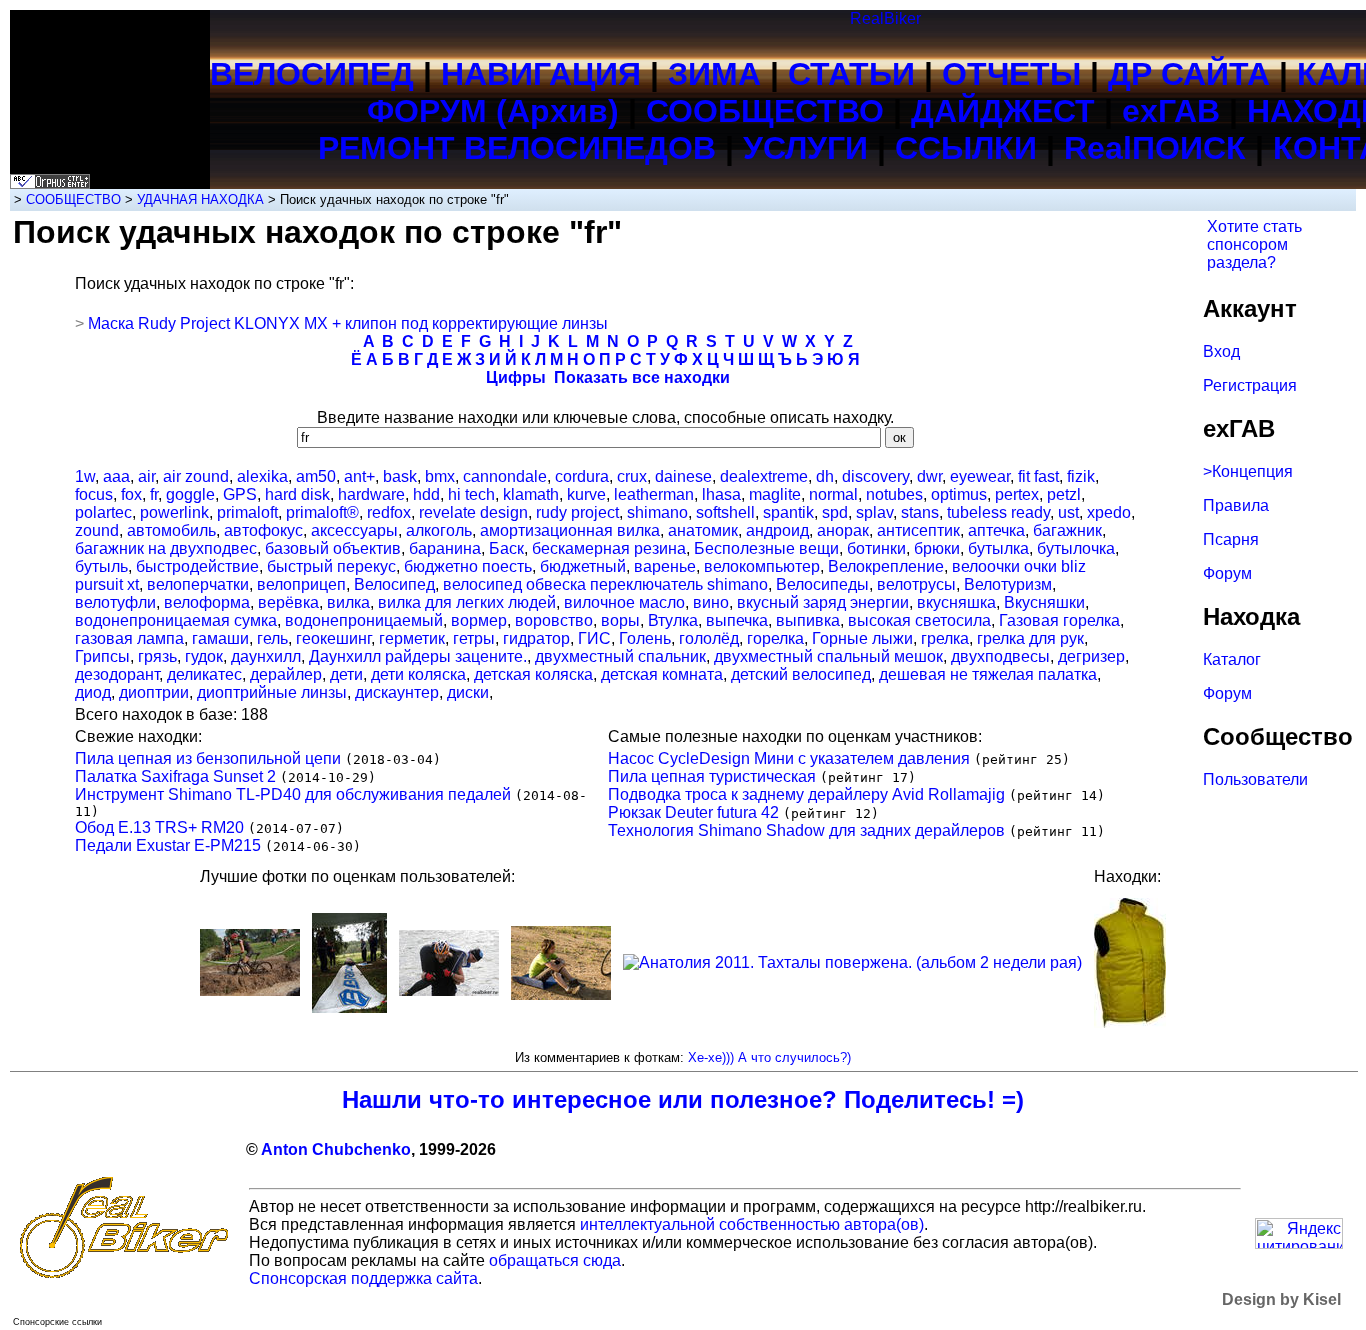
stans (920, 512)
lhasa (721, 494)
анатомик (703, 530)
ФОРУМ (427, 111)
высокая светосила (919, 620)
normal (833, 494)
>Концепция (1248, 471)
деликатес (204, 674)
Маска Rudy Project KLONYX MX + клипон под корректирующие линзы (348, 323)
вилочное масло (624, 602)
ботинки (876, 548)
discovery (875, 476)
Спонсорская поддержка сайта (363, 1278)
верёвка (288, 602)
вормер (479, 620)
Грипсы (102, 656)
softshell (725, 512)
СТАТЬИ (851, 74)
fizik (1081, 476)
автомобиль (171, 530)
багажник (1067, 530)
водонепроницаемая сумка (176, 620)
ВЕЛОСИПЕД (312, 74)
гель (272, 638)
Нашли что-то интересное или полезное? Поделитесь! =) (683, 1099)
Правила (1236, 505)
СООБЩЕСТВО (765, 111)
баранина (445, 548)
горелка (775, 638)
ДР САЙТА (1189, 74)
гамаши (220, 638)
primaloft (247, 512)
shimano (657, 512)
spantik (788, 512)
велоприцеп (301, 584)
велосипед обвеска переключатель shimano (605, 584)
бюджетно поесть (468, 566)
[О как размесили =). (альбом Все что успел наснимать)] (250, 990)
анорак (843, 530)
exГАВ (1171, 111)
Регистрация (1250, 385)
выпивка (808, 620)
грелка (945, 638)
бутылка (998, 548)
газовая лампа (129, 638)
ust (1068, 512)
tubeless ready (998, 512)
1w (85, 476)
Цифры (516, 377)
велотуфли (115, 602)
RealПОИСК (1155, 148)
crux (632, 476)
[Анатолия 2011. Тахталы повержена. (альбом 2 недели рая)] (852, 962)
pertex (1017, 494)
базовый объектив (333, 548)
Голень (645, 638)
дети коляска (418, 674)
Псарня (1231, 539)
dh (825, 476)
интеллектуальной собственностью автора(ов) (752, 1224)
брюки (937, 548)
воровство (554, 620)
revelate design (473, 512)
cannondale (505, 476)
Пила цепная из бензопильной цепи (208, 758)
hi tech (471, 494)
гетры (474, 638)
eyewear (980, 476)
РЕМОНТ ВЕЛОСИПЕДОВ (517, 148)
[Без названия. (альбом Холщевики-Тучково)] (561, 994)
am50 (316, 476)
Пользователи (1255, 779)
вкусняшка (956, 602)
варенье (665, 566)
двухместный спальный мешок (828, 656)
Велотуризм (1008, 584)
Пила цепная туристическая (712, 776)
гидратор (536, 638)
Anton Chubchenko (336, 1149)
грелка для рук (1030, 638)
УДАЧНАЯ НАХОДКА (200, 199)
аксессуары (354, 530)
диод (93, 692)
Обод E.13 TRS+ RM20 (159, 827)
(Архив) (557, 111)
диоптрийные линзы (272, 692)
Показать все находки (642, 377)
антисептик (918, 530)
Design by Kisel (1281, 1299)
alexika (262, 476)
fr (154, 494)
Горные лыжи (862, 638)
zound (97, 530)
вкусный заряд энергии (823, 602)
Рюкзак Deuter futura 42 (693, 812)
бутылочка (1076, 548)
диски (468, 692)
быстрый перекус (331, 566)
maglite (775, 494)
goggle (190, 494)
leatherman (654, 494)
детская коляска (533, 674)
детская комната (662, 674)
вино (711, 602)
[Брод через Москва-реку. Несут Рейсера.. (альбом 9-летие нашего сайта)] (449, 990)
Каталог (1232, 659)
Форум (1227, 573)
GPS (240, 494)
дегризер (1091, 656)
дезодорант (117, 674)
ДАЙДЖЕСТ (1003, 111)
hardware (371, 494)
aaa (116, 476)
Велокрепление (886, 566)
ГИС (594, 638)
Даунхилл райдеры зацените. (418, 656)
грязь (157, 656)
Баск (506, 548)
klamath (531, 494)
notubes (894, 494)
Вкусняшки (1044, 602)
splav (874, 512)
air (146, 476)
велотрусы (916, 584)
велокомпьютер (762, 566)
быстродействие (197, 566)
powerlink (174, 512)
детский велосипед (801, 674)
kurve (586, 494)
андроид (777, 530)
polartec (103, 512)
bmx (440, 476)
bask (400, 476)
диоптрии (154, 692)
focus (94, 494)
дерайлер (286, 674)
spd (835, 512)
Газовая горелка (1059, 620)
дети (346, 674)
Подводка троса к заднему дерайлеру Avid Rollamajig (806, 794)
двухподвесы (1000, 656)
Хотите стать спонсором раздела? (1254, 244)
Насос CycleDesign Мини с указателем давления (789, 758)
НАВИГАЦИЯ (541, 74)
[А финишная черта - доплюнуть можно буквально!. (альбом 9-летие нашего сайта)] (349, 1007)
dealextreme (764, 476)
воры (620, 620)
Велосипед (394, 584)
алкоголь (439, 530)
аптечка (996, 530)
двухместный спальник (620, 656)
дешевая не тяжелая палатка (988, 674)
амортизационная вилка (570, 530)
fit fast (1038, 476)
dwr (929, 476)
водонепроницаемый (364, 620)
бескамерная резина (609, 548)
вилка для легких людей (467, 602)
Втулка (673, 620)
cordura (582, 476)
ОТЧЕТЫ (1011, 74)
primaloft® (322, 512)
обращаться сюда (555, 1260)
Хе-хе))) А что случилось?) (769, 1057)
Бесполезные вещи (766, 548)
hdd (426, 494)
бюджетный (583, 566)
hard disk (297, 494)
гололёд (709, 638)
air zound (196, 476)
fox (131, 494)
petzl (1064, 494)
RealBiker (885, 18)
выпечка (737, 620)
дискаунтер (397, 692)
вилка (348, 602)
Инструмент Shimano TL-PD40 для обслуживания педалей (293, 794)
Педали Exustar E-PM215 (168, 845)
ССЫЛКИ (966, 148)
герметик (412, 638)
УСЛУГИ (805, 148)
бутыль (101, 566)
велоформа (207, 602)
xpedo (1109, 512)
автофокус (263, 530)
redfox (389, 512)
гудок (204, 656)
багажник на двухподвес (166, 548)
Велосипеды (822, 584)
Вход (1221, 351)
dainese (683, 476)
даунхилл (266, 656)
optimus (959, 494)
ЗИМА (714, 74)
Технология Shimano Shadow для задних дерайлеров (806, 830)
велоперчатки (198, 584)
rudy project (577, 512)
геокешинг (333, 638)
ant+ (359, 476)
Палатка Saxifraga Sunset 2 (175, 776)
